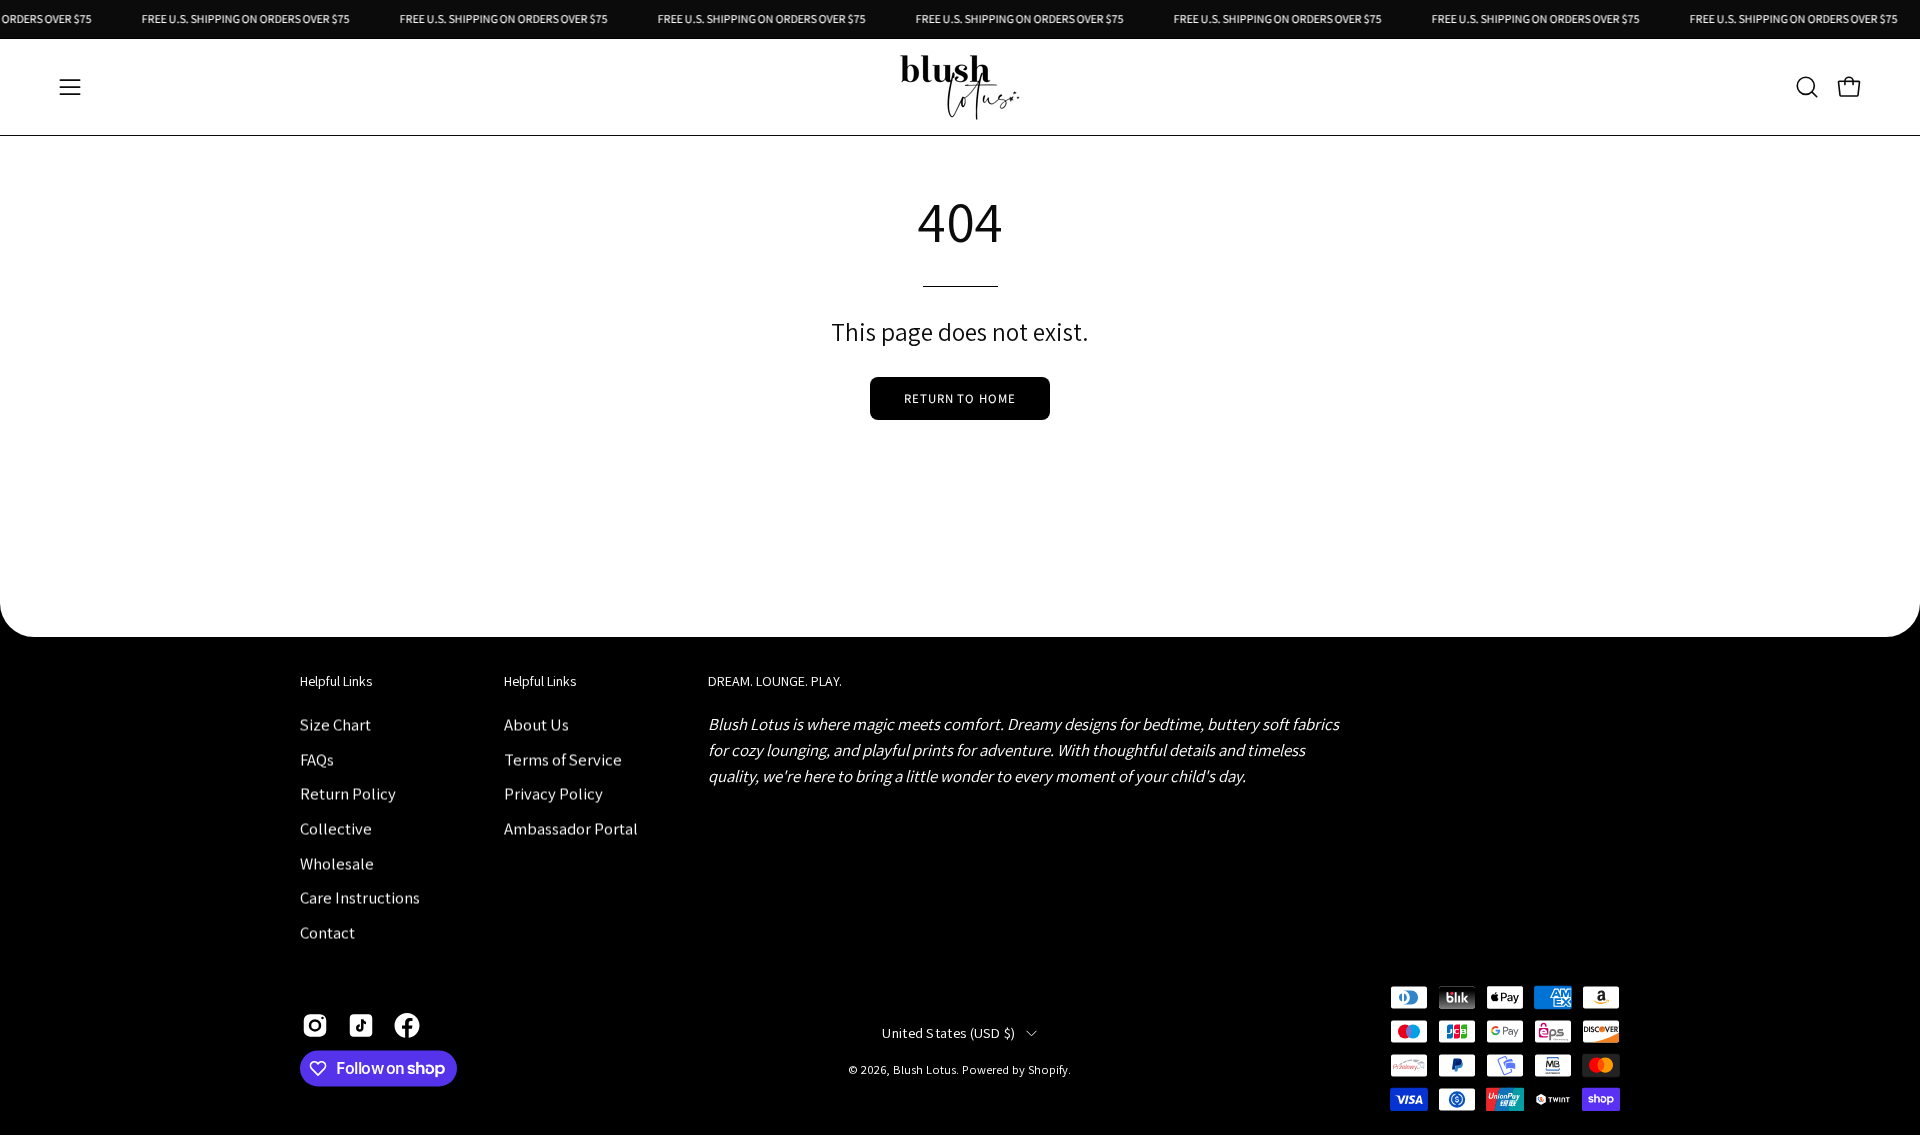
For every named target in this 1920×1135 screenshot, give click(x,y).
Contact (327, 932)
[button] (1807, 87)
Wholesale (337, 863)
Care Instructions (360, 897)
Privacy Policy (553, 793)
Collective (336, 828)
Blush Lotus (924, 1070)
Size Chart (335, 724)
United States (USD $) (948, 1033)
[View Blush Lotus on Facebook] (407, 1025)
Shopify (1048, 1070)
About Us (536, 724)
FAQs (317, 759)
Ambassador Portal (571, 828)
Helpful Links (336, 681)
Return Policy (348, 793)
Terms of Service (563, 759)
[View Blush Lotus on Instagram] (315, 1025)
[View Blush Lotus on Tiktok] (361, 1025)
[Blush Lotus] (960, 87)
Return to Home (960, 398)
